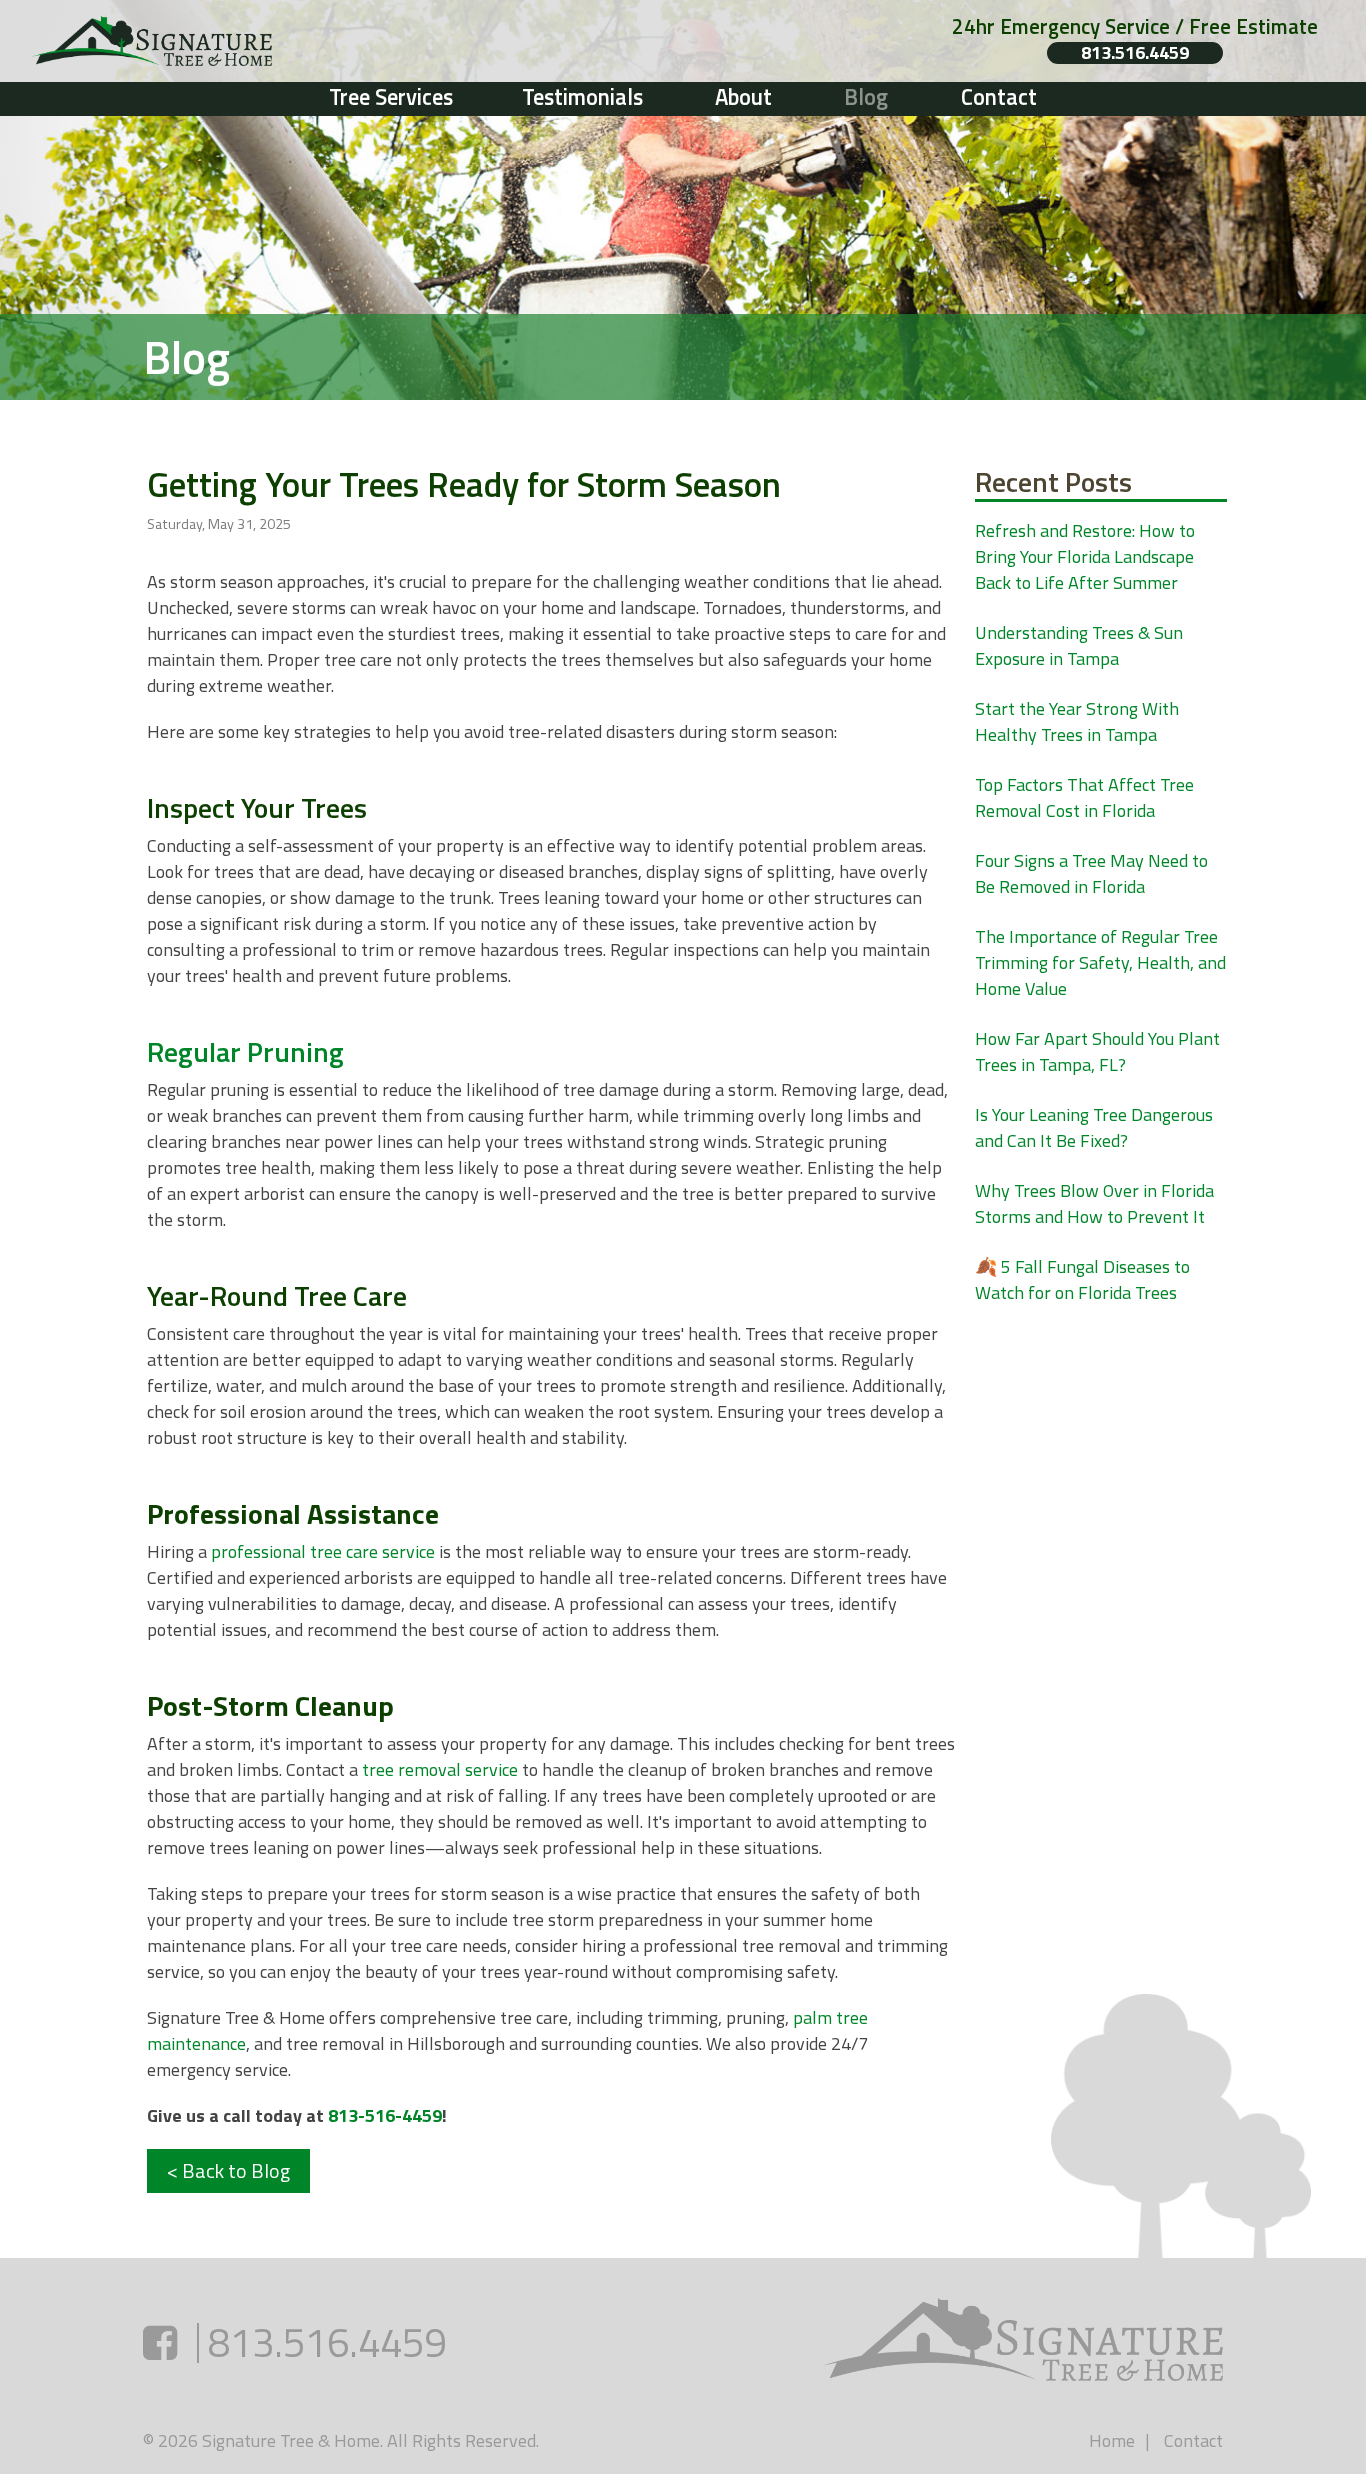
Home (1112, 2440)
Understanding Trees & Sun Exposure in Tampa (1079, 645)
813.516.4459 (1135, 53)
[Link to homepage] (289, 41)
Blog (866, 97)
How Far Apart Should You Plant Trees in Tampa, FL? (1097, 1051)
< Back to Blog (228, 2170)
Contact (999, 97)
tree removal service (440, 1769)
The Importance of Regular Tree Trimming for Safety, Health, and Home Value (1100, 962)
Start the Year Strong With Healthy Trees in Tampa (1077, 721)
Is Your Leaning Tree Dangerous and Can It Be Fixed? (1094, 1127)
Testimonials (582, 97)
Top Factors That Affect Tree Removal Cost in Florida (1084, 797)
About (743, 97)
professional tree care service (323, 1551)
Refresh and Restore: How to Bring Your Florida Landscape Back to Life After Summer (1085, 556)
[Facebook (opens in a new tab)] (160, 2342)
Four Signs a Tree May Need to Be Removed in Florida (1091, 873)
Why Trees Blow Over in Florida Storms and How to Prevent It (1094, 1203)
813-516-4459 (385, 2115)
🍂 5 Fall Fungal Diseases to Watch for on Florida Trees (1082, 1279)
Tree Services (391, 97)
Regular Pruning (245, 1051)
